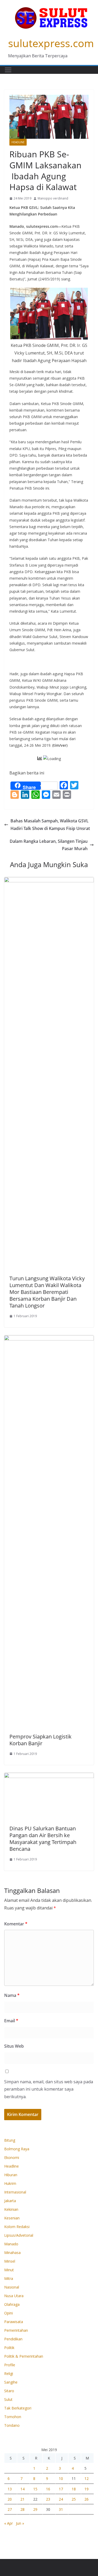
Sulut (8, 2399)
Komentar (16, 1924)
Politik (9, 2348)
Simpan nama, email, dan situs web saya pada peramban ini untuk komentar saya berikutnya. (49, 2089)
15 (35, 2489)
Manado (37, 142)
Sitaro (9, 2391)
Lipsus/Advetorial (19, 2235)
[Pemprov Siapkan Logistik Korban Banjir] (49, 1339)
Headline (18, 142)
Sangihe (11, 2382)
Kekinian (11, 2209)
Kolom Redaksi (17, 2227)
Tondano (12, 2425)
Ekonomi (12, 2157)
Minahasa (12, 2253)
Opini (8, 2313)
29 (35, 2509)
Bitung (10, 2140)
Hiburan (11, 2175)
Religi (9, 2373)
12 (87, 2478)
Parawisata (14, 2322)
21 (22, 2499)
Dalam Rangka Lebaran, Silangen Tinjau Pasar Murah (49, 845)
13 (10, 2489)
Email (11, 2021)
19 (87, 2489)
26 (87, 2499)
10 (61, 2478)
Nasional (12, 2287)
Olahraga (12, 2304)
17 (61, 2489)
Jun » (20, 2523)
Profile (10, 2365)
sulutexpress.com (51, 43)
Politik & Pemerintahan (24, 2356)
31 (61, 2509)
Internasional (15, 2192)
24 (61, 2499)
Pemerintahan (16, 2330)
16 (48, 2489)
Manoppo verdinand (53, 198)
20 (10, 2499)
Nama (12, 1995)
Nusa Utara (14, 2296)
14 (22, 2489)
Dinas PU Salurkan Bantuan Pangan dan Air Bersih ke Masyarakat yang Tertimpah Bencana (43, 1839)
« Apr (8, 2523)
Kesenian (12, 2218)
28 (22, 2509)
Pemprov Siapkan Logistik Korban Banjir (41, 1740)
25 (74, 2499)
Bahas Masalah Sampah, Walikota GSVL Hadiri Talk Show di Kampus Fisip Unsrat (50, 825)
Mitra (9, 2278)
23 (48, 2499)
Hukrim (10, 2183)
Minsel (10, 2261)
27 (10, 2509)
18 (74, 2489)
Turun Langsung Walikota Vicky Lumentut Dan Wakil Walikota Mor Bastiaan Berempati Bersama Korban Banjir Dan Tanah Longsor (47, 1292)
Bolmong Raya (17, 2149)
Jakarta (10, 2201)
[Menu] (8, 70)
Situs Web (14, 2046)
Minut (9, 2270)
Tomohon (13, 2417)
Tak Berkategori (18, 2408)
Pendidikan (13, 2339)
